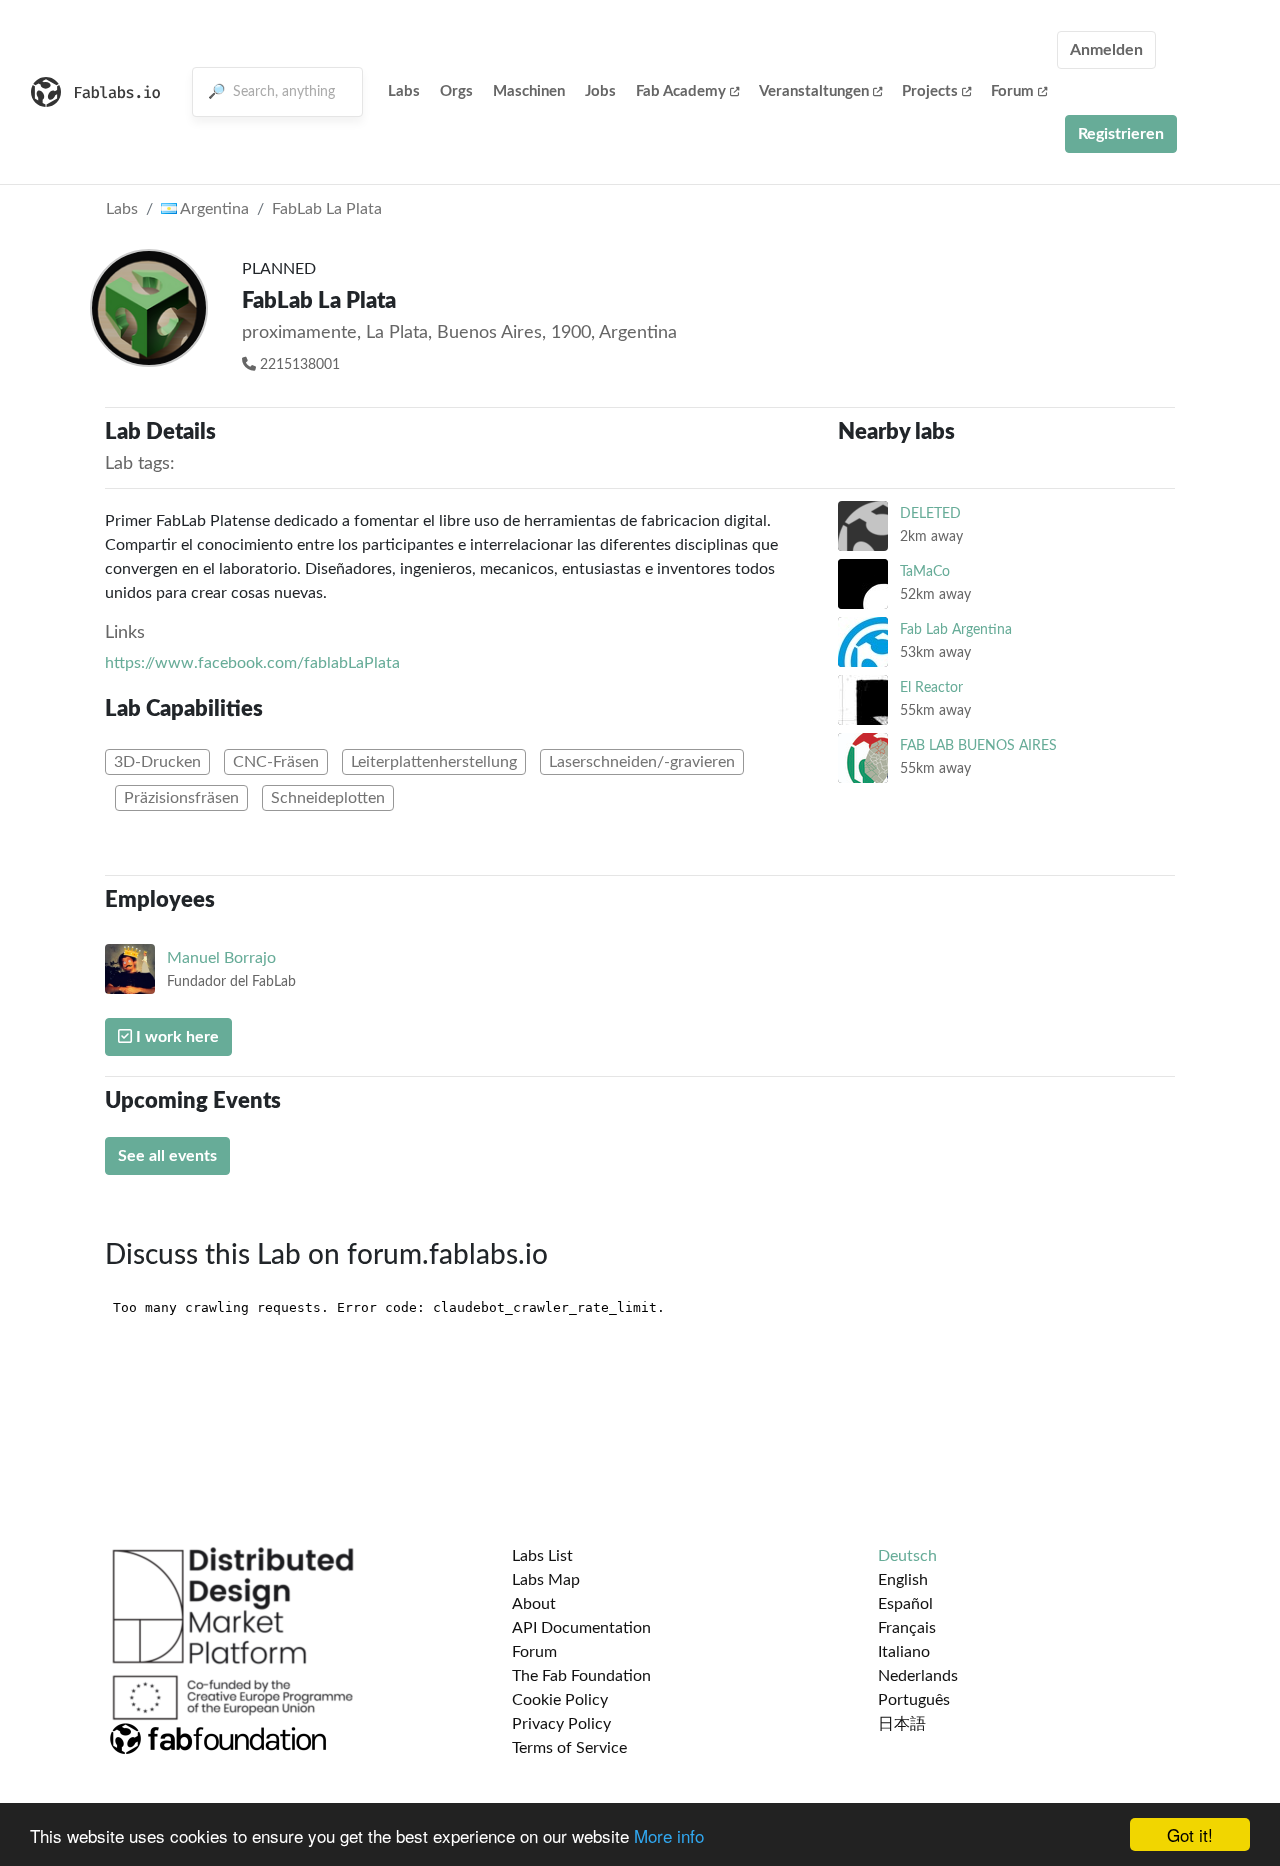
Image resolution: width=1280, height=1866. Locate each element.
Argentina (213, 209)
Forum (1012, 91)
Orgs (456, 91)
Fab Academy (681, 91)
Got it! (1190, 1834)
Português (914, 1700)
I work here (175, 1037)
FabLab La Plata (327, 209)
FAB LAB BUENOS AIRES (978, 745)
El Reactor (931, 687)
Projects (930, 91)
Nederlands (918, 1676)
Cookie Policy (560, 1700)
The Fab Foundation (581, 1676)
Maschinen (529, 91)
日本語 (902, 1724)
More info (669, 1835)
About (534, 1604)
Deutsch (907, 1556)
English (903, 1580)
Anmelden (1106, 50)
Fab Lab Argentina (956, 629)
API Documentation (581, 1628)
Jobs (600, 91)
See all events (167, 1156)
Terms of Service (569, 1748)
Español (905, 1604)
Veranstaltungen (814, 91)
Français (907, 1628)
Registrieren (1121, 134)
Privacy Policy (561, 1724)
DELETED (930, 513)
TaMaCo (925, 571)
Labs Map (546, 1580)
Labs (404, 91)
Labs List (542, 1556)
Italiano (904, 1652)
